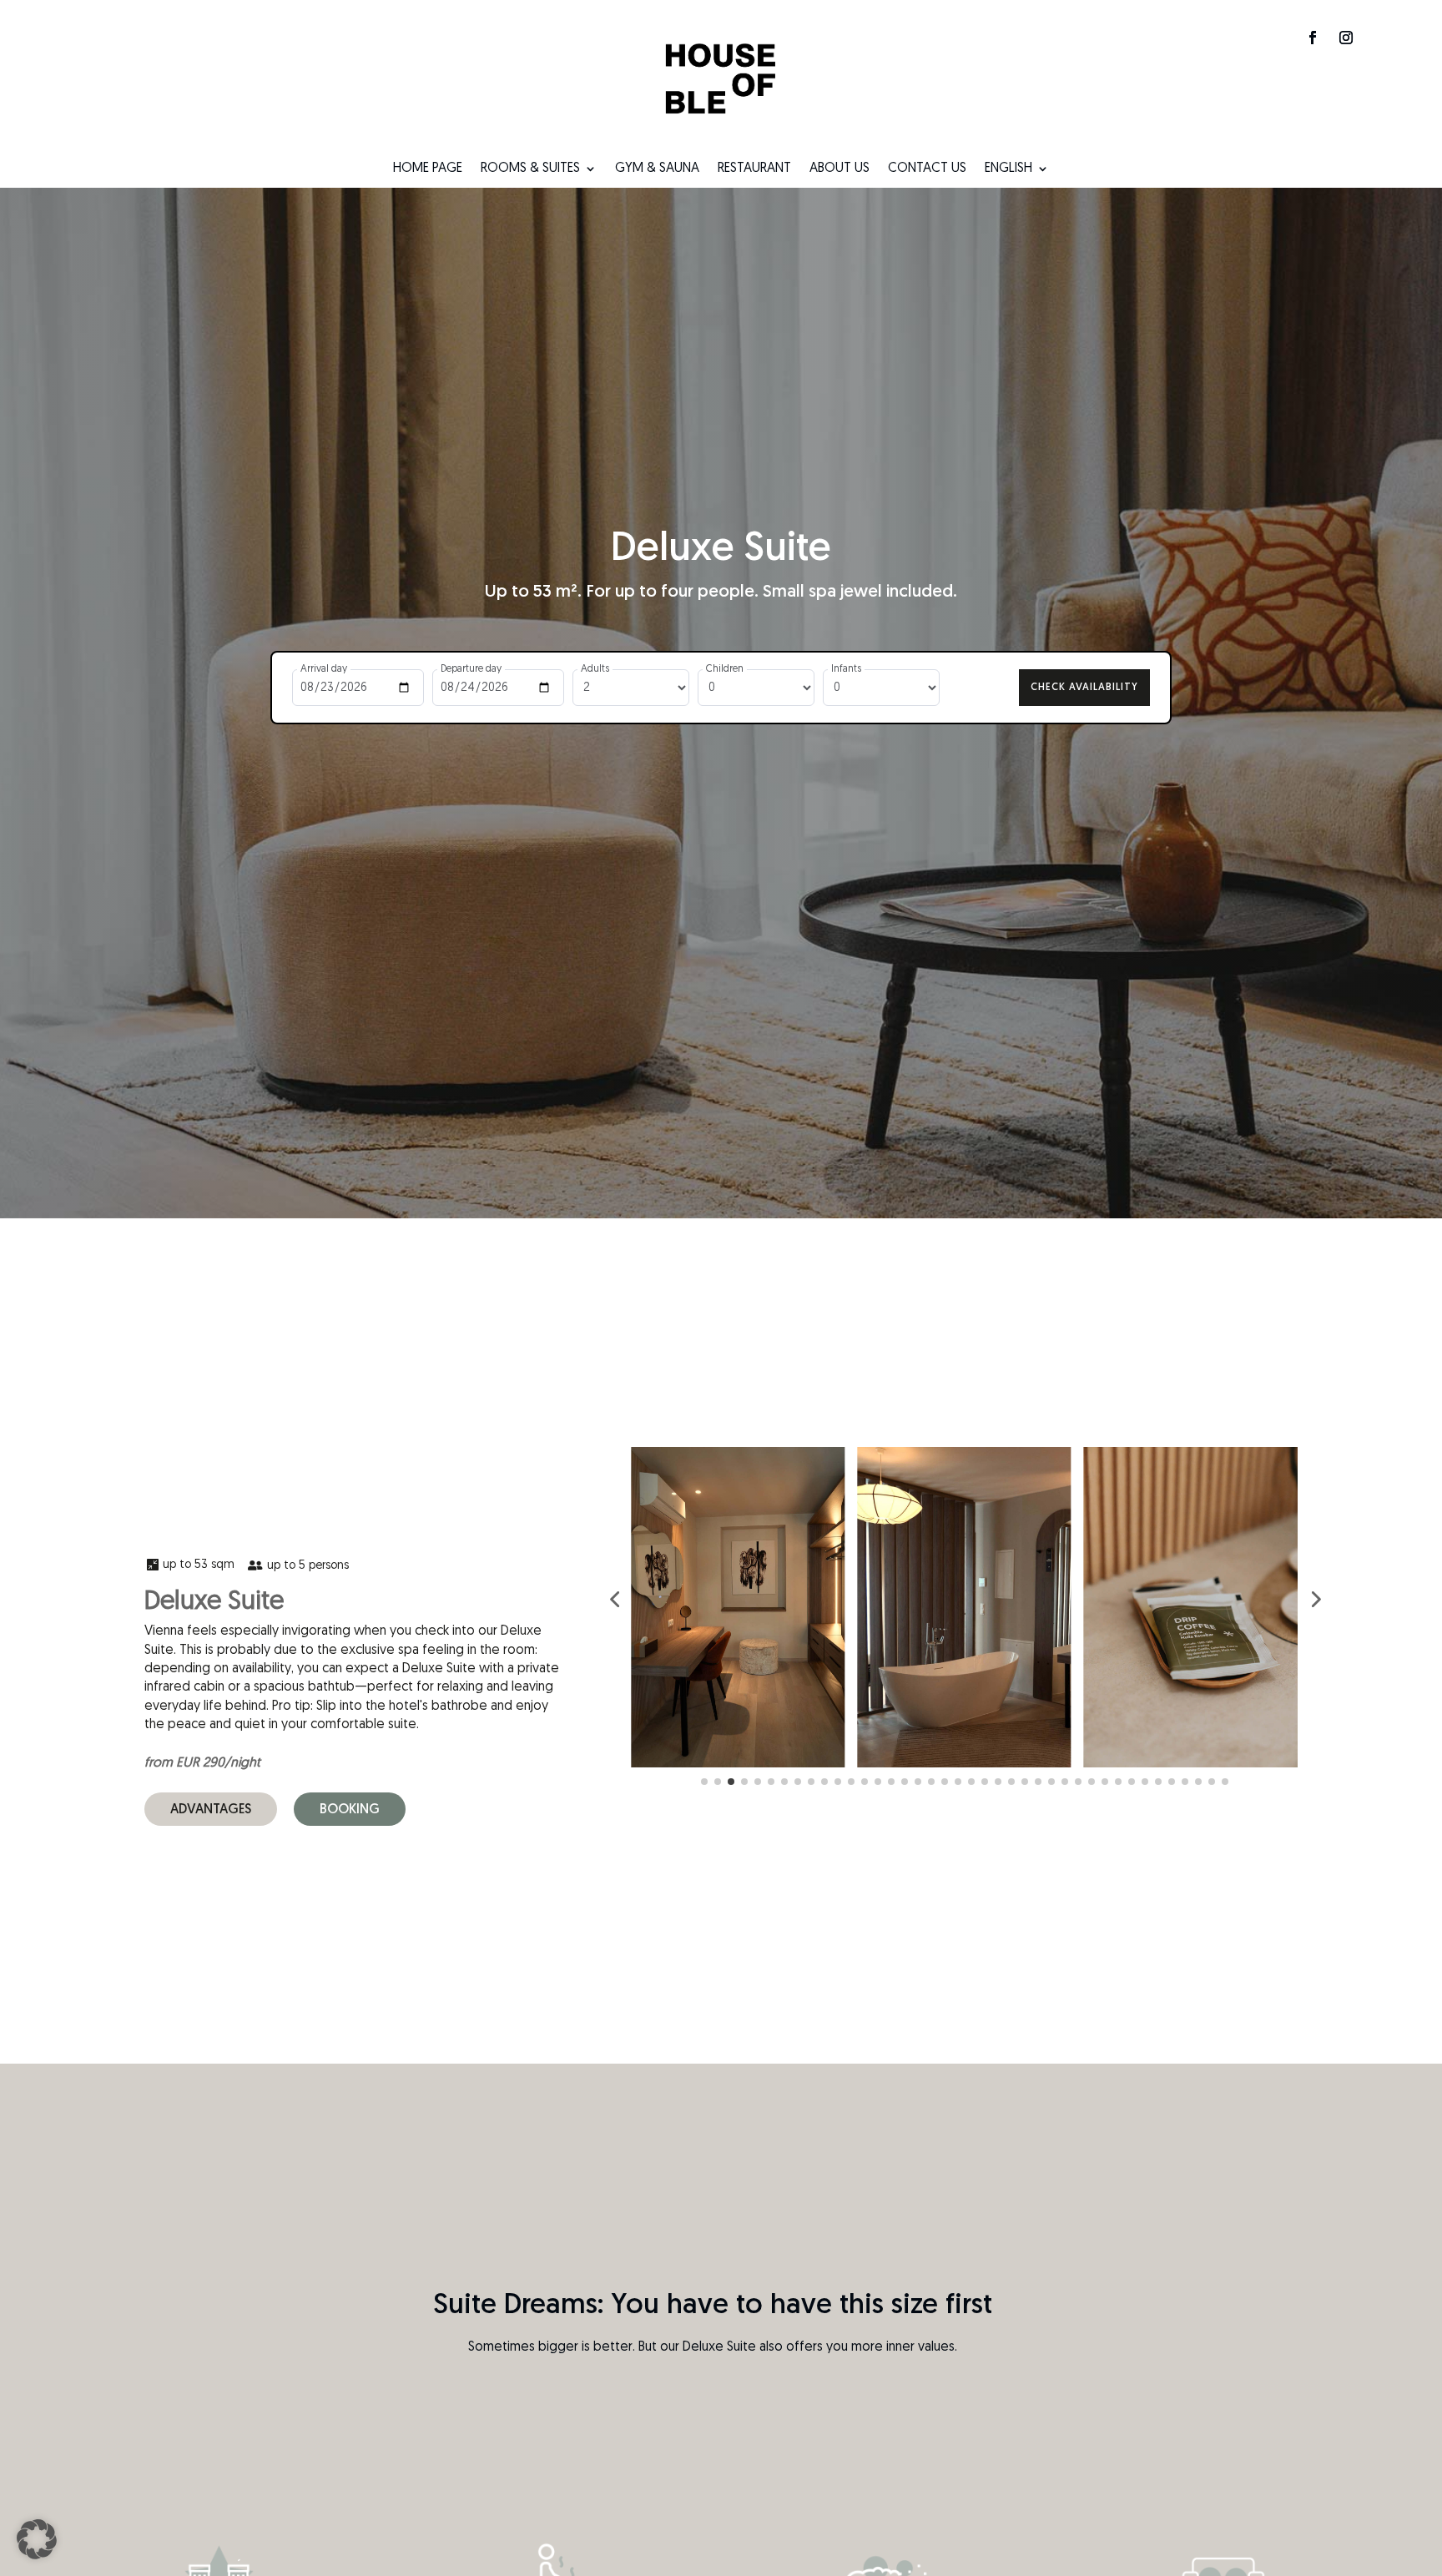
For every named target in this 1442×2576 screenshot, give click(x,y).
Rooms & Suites (530, 169)
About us (839, 169)
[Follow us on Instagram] (1346, 38)
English (1008, 169)
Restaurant (754, 169)
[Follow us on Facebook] (1313, 38)
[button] (37, 2539)
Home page (428, 169)
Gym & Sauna (657, 169)
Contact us (927, 169)
